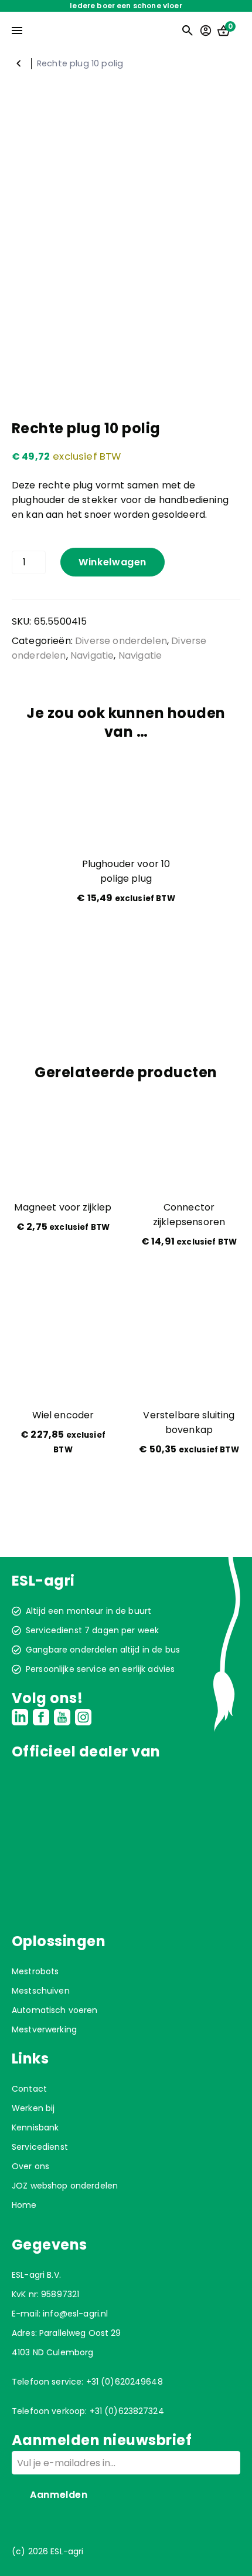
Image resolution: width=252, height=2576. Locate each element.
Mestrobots (35, 1971)
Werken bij (33, 2108)
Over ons (30, 2166)
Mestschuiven (41, 1991)
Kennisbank (35, 2127)
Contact (29, 2089)
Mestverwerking (44, 2029)
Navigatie (19, 63)
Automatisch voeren (55, 2010)
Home (24, 2205)
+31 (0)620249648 (125, 2382)
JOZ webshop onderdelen (65, 2186)
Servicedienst (40, 2147)
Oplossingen (59, 1941)
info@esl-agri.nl (75, 2314)
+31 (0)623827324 (127, 2411)
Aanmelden (59, 2495)
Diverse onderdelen (121, 641)
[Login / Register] (206, 31)
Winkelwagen (113, 562)
